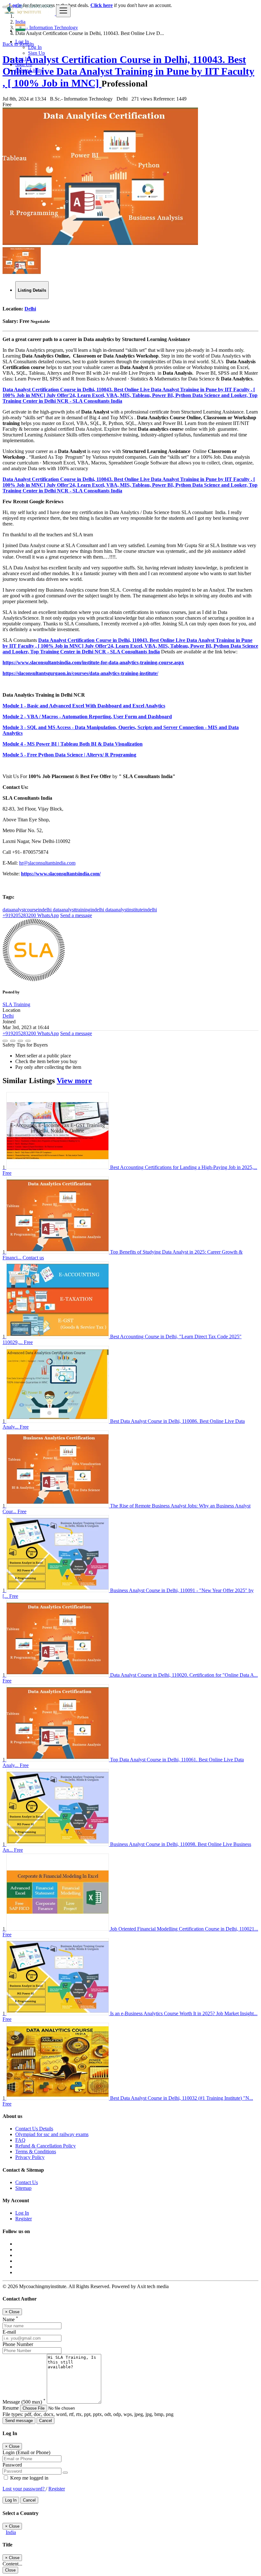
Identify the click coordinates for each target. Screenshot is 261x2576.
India (11, 2532)
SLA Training (16, 1004)
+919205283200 (19, 915)
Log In (35, 47)
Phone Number (18, 2344)
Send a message (76, 915)
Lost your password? (24, 2489)
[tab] (32, 290)
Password (12, 2465)
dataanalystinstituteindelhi (131, 910)
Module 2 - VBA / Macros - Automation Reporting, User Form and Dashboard (87, 717)
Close (10, 2570)
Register (24, 2219)
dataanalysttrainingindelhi (79, 910)
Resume (11, 2408)
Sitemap (23, 2188)
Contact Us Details (34, 2129)
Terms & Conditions (36, 2151)
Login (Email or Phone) (26, 2452)
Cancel (46, 2421)
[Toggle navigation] (63, 11)
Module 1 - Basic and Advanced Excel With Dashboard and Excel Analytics (84, 706)
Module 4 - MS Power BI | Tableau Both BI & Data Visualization (73, 744)
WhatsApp (47, 915)
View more (74, 1081)
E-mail (9, 2332)
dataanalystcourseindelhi (28, 910)
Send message (19, 2421)
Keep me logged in (29, 2478)
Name (10, 2319)
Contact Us (27, 2182)
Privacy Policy (30, 2157)
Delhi (30, 309)
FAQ (20, 2140)
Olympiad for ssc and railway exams (52, 2134)
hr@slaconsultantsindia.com (47, 863)
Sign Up (36, 53)
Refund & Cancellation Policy (46, 2146)
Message (24, 2402)
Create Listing (29, 70)
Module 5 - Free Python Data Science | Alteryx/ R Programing (69, 755)
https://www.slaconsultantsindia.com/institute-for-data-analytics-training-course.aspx (93, 662)
